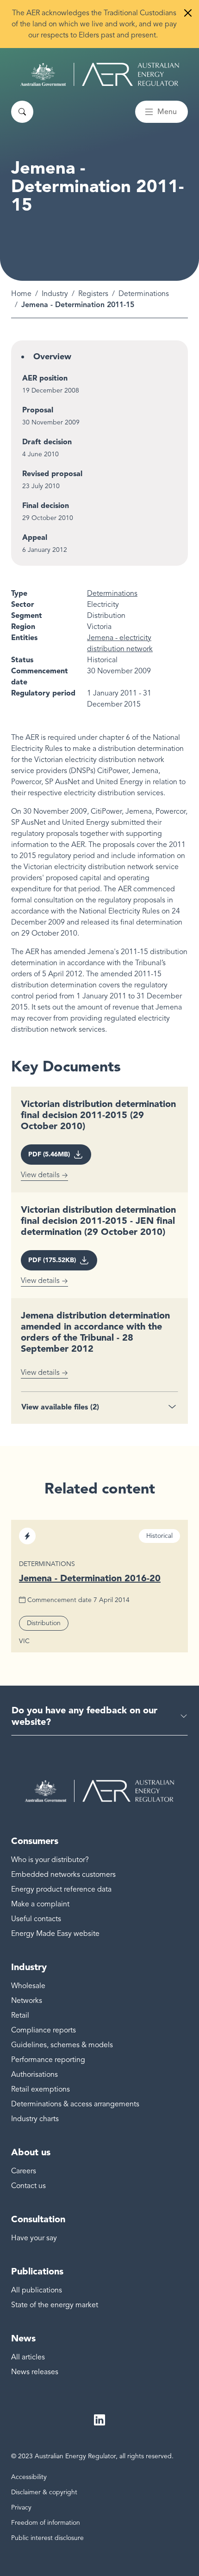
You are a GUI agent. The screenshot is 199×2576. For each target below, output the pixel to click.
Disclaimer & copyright (44, 2492)
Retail (20, 2015)
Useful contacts (36, 1919)
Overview (52, 357)
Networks (27, 2001)
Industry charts (35, 2119)
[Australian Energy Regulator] (100, 74)
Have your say (34, 2238)
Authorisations (34, 2074)
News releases (35, 2372)
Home (21, 294)
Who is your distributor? (50, 1860)
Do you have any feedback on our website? (84, 1716)
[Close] (188, 13)
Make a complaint (40, 1904)
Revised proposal (52, 474)
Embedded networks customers (63, 1875)
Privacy (21, 2507)
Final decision (46, 505)
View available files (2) (60, 1407)
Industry (55, 294)
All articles (28, 2357)
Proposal (38, 410)
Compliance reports (44, 2030)
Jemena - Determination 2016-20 (90, 1578)
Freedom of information (46, 2523)
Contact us (28, 2186)
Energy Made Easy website (55, 1934)
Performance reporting (48, 2060)
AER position (45, 378)
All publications (37, 2290)
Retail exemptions (40, 2089)
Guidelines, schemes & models (62, 2045)
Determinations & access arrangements (75, 2104)
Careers (24, 2171)
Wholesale (28, 1986)
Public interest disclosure (47, 2538)
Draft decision (47, 442)
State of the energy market (55, 2305)
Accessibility (29, 2477)
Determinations (144, 294)
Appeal (35, 537)
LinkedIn (99, 2420)
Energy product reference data (61, 1889)
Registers (93, 294)
